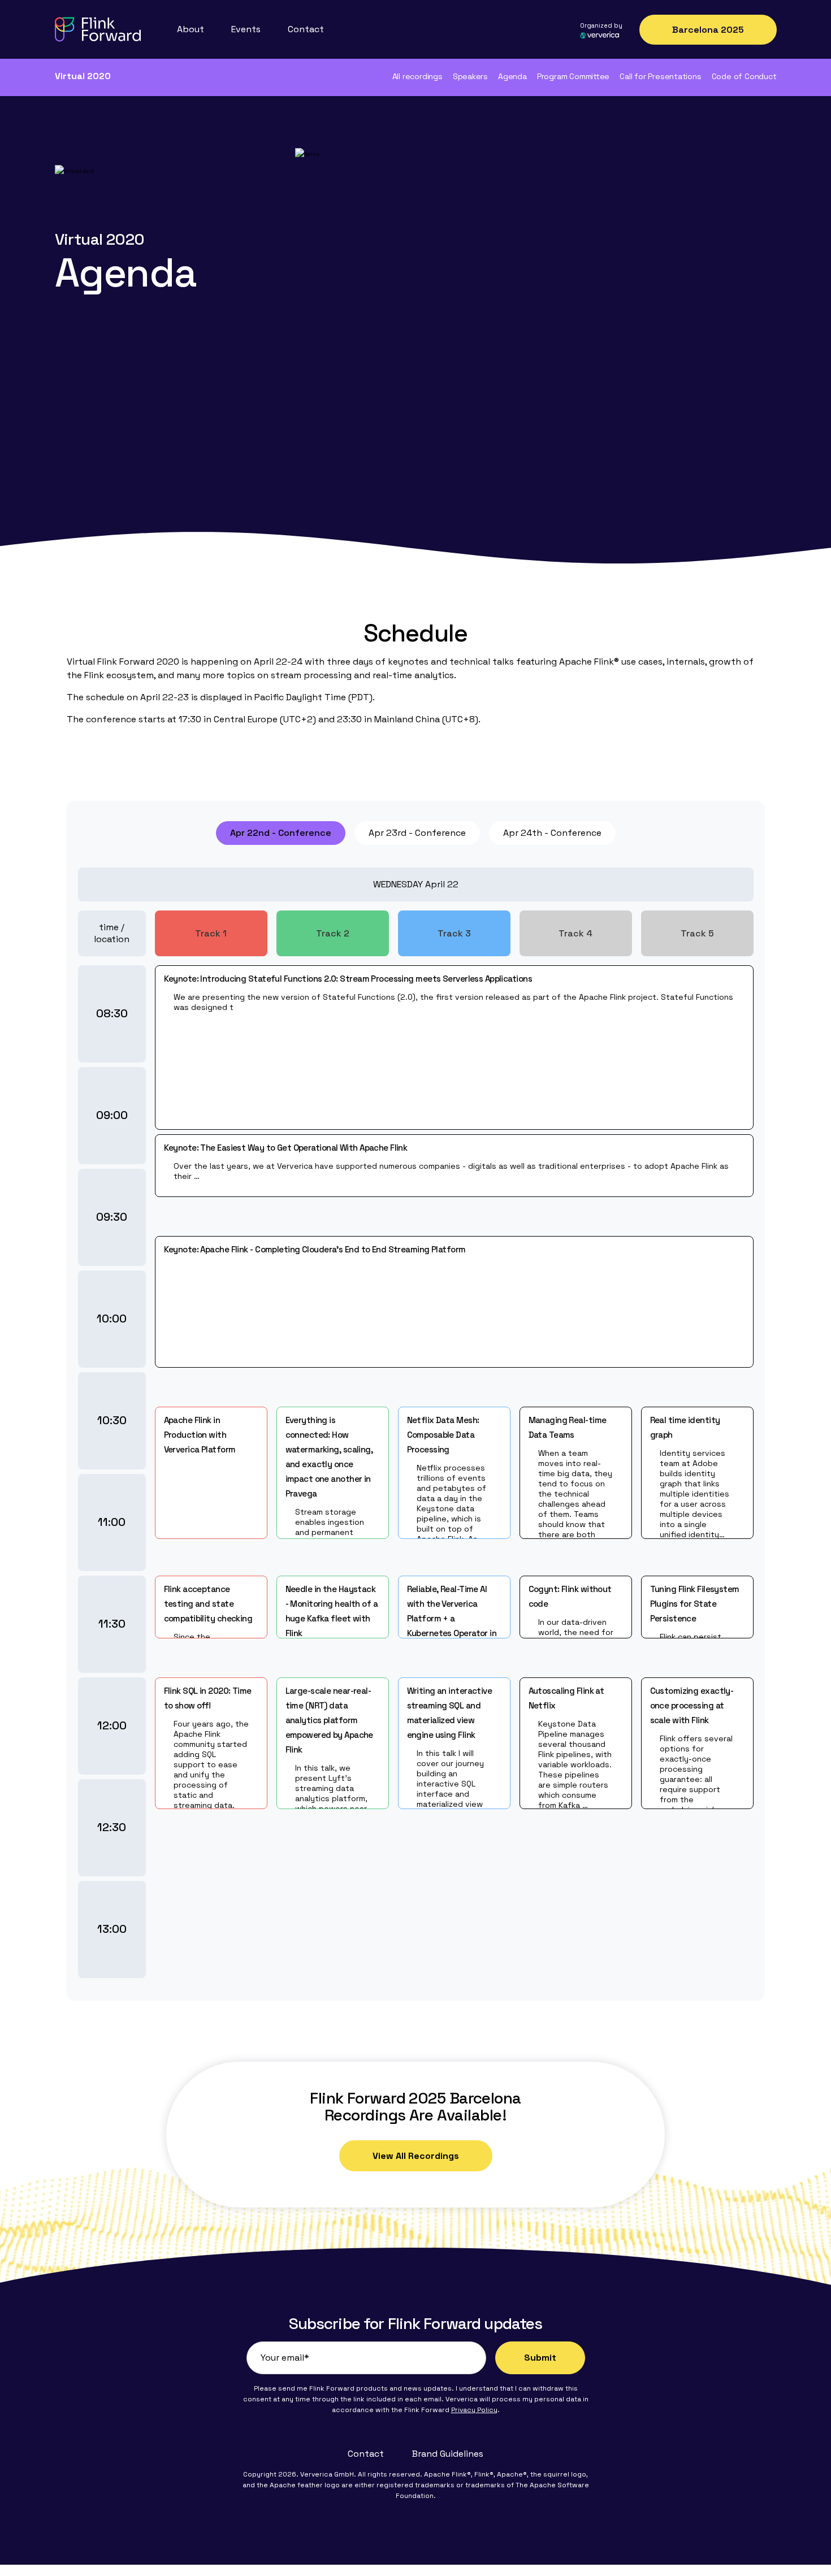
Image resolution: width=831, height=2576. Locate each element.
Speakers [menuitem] (470, 76)
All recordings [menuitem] (417, 76)
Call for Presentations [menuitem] (660, 76)
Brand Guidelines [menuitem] (448, 2454)
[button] (211, 1472)
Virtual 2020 (83, 76)
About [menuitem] (191, 29)
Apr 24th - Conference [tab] (552, 833)
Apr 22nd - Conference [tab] (281, 833)
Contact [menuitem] (306, 29)
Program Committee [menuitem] (573, 76)
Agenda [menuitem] (512, 76)
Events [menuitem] (246, 29)
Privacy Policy (474, 2410)
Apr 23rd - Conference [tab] (417, 833)
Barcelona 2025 (708, 30)
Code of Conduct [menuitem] (744, 76)
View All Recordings (416, 2156)
